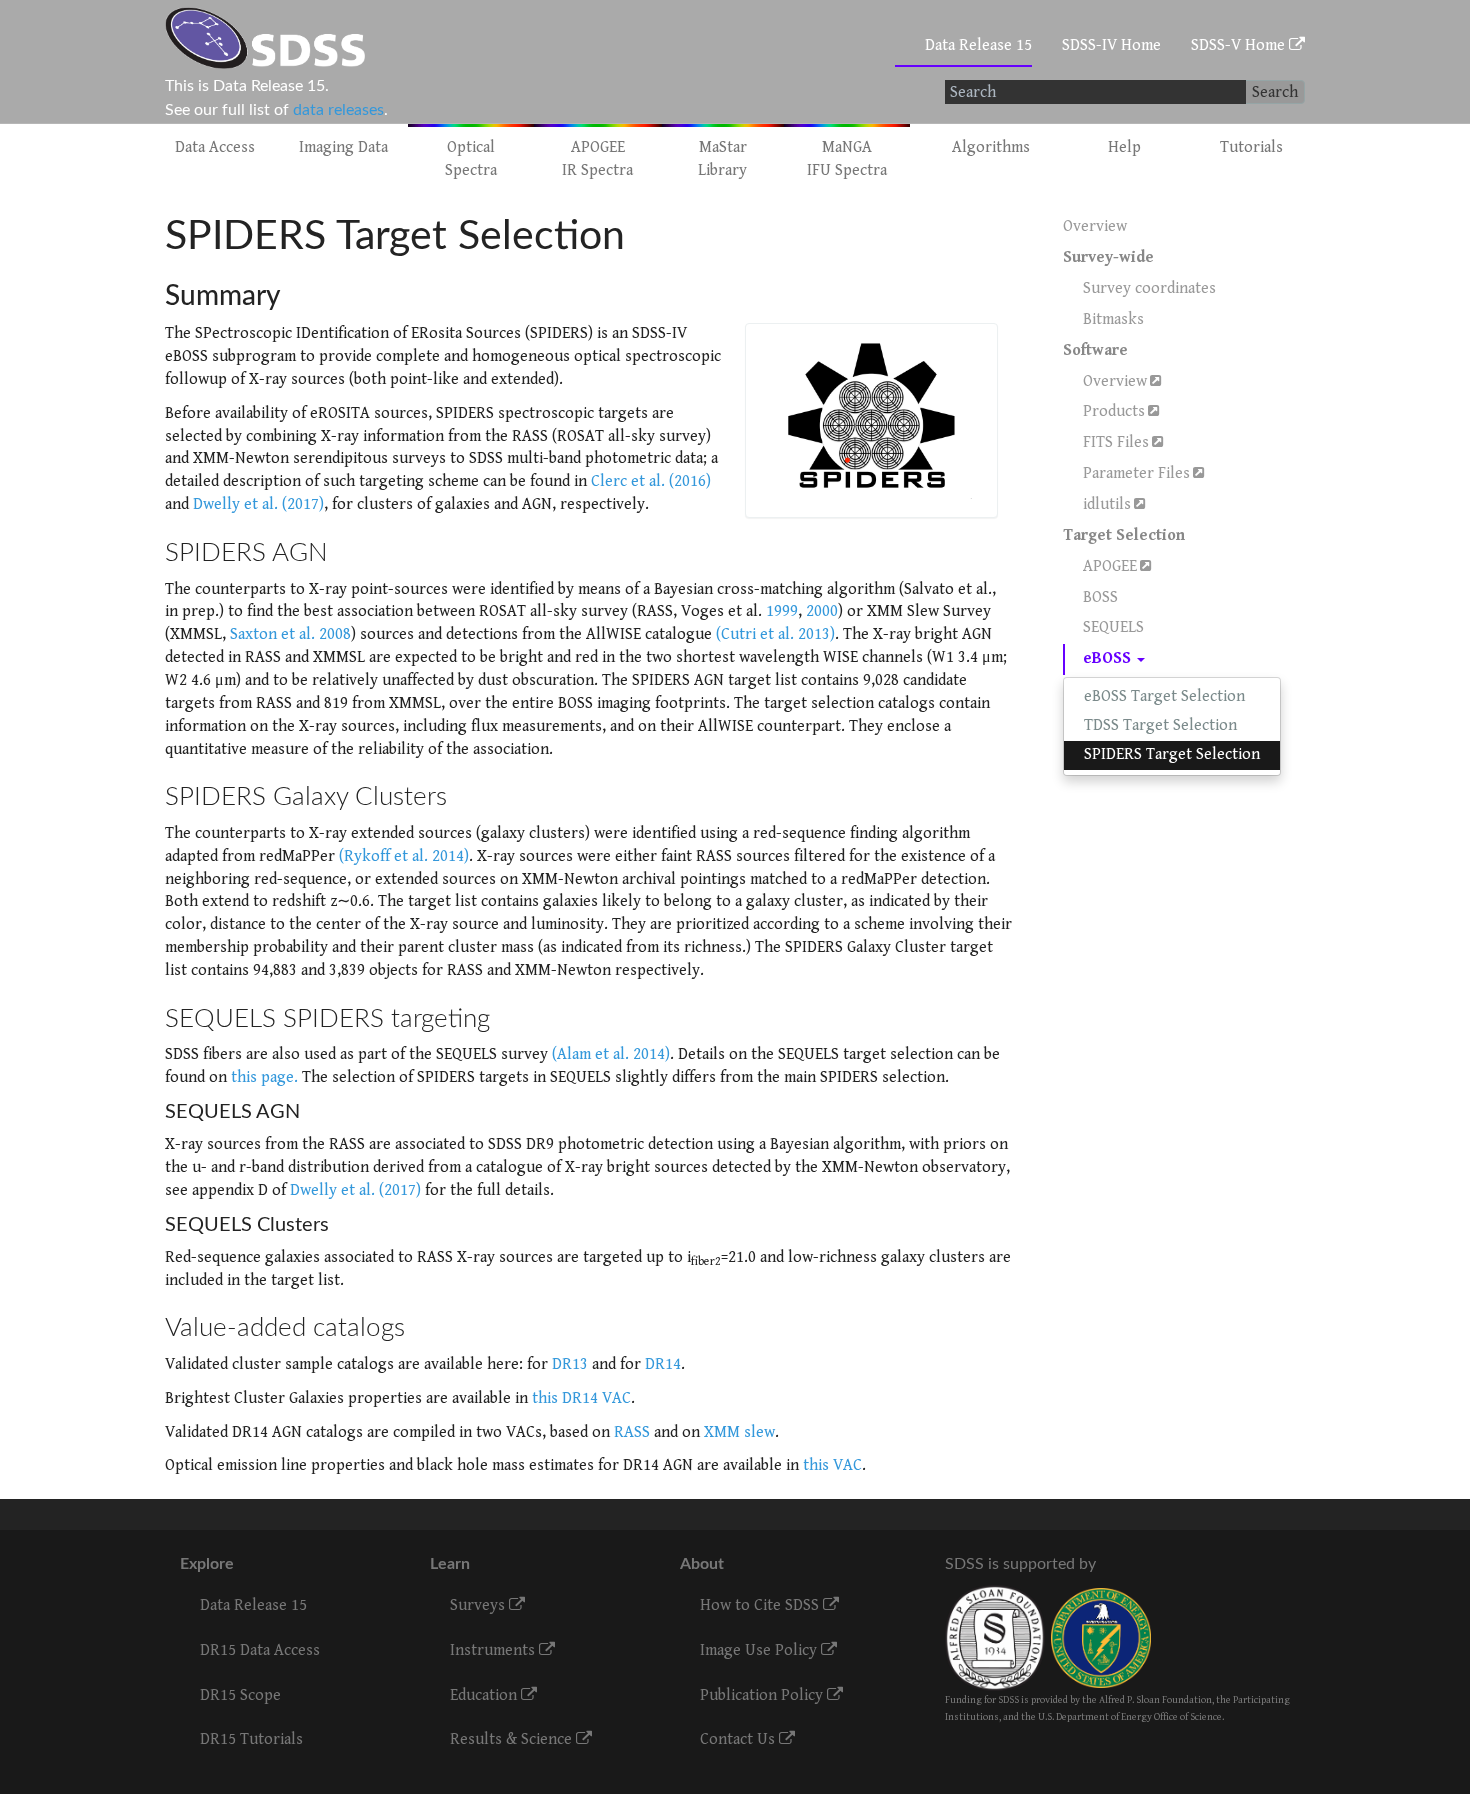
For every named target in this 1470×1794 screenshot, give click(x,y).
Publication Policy (763, 1695)
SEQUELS (1113, 627)
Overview (1095, 226)
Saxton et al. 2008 (290, 634)
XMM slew (739, 1432)
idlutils (1107, 504)
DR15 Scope (240, 1695)
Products (1114, 411)
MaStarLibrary (722, 159)
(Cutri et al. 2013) (775, 634)
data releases (338, 110)
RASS (632, 1432)
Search (1275, 92)
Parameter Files (1136, 473)
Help (1124, 147)
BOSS (1100, 597)
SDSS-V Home (1240, 45)
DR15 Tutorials (251, 1739)
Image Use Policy (760, 1650)
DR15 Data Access (260, 1650)
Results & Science (513, 1739)
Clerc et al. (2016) (651, 481)
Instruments (494, 1650)
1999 (782, 611)
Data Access (215, 147)
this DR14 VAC (581, 1398)
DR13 (570, 1364)
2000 (822, 611)
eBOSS (1109, 658)
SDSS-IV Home (1111, 45)
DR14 (663, 1364)
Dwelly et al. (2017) (258, 504)
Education (485, 1695)
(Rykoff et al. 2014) (404, 856)
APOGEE (1110, 566)
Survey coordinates (1149, 288)
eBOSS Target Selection (1164, 696)
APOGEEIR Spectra (597, 159)
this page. (264, 1077)
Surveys (479, 1605)
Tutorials (1251, 147)
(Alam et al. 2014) (611, 1054)
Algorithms (991, 147)
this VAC (832, 1465)
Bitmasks (1113, 319)
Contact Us (739, 1739)
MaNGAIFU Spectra (847, 159)
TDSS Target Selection (1160, 725)
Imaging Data (343, 147)
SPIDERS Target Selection (1172, 754)
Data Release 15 (978, 45)
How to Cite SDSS (761, 1605)
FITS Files (1116, 442)
